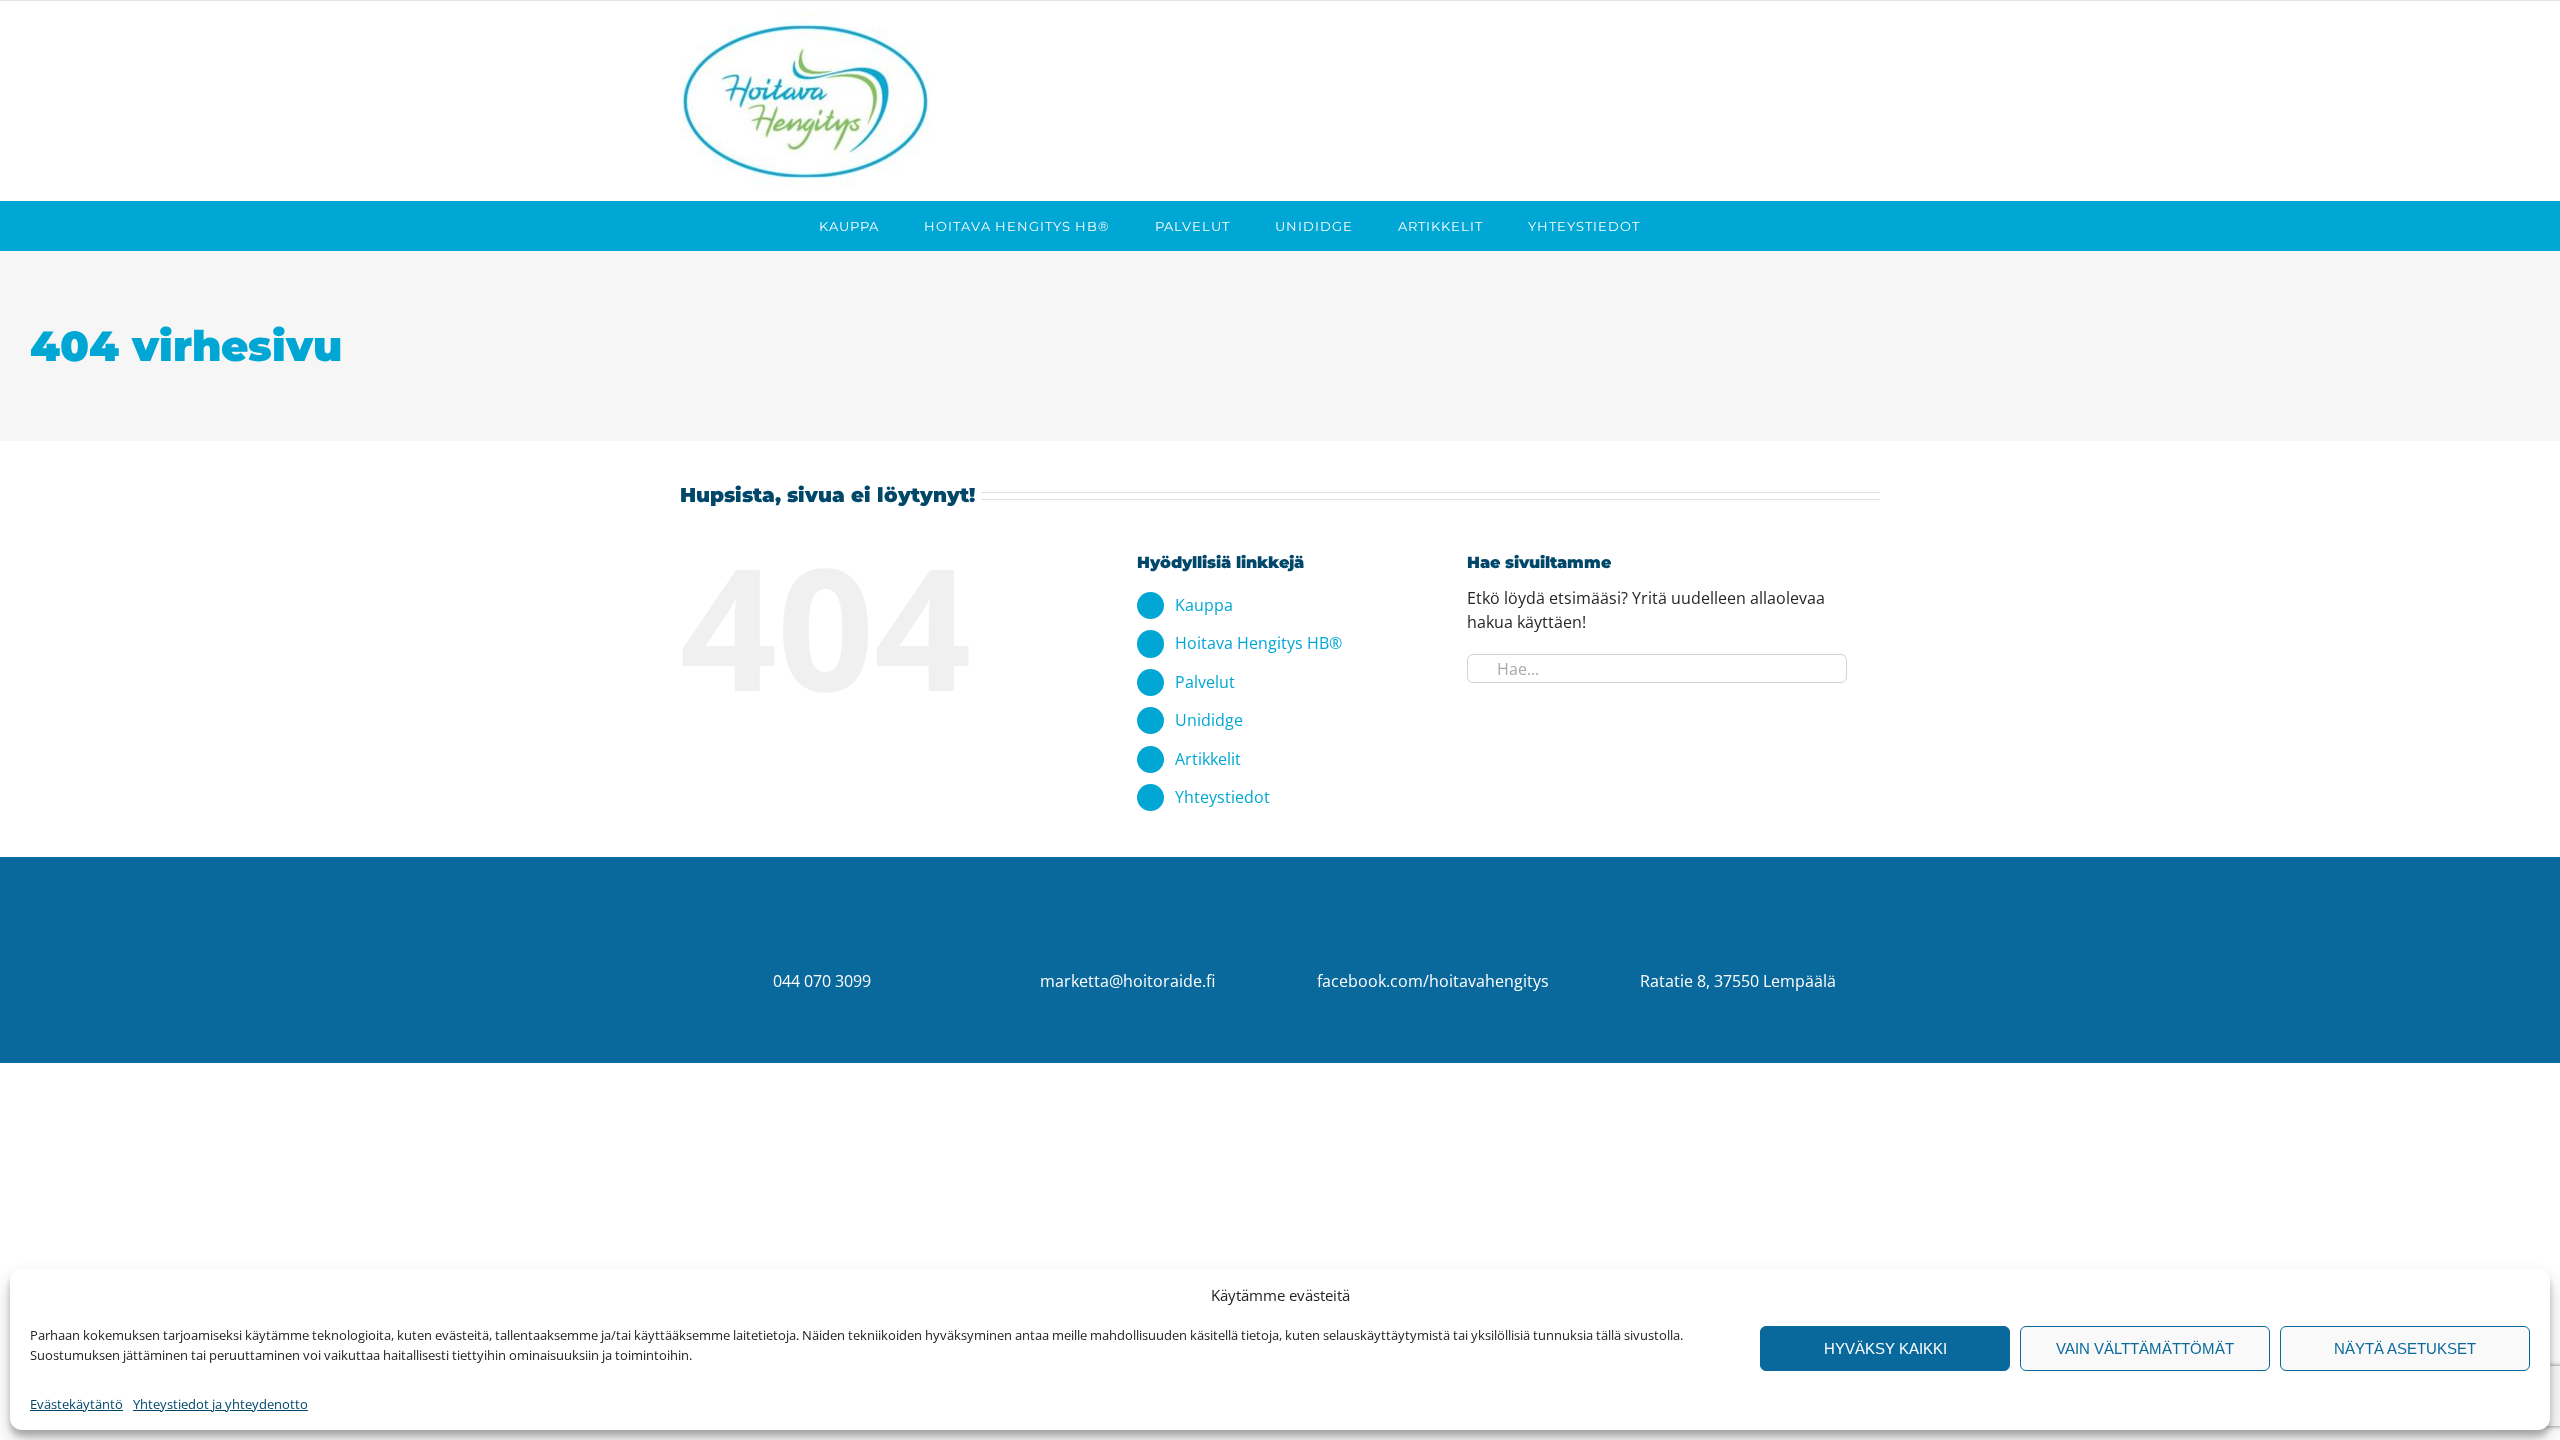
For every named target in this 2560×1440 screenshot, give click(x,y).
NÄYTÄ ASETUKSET (2405, 1348)
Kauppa (1204, 605)
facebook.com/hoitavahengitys (1433, 981)
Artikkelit (1208, 759)
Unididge (1209, 720)
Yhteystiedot (1222, 797)
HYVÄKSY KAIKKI (1885, 1348)
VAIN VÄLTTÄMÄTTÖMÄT (2145, 1348)
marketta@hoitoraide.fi (1127, 981)
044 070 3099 (822, 981)
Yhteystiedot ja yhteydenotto (220, 1404)
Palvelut (1205, 682)
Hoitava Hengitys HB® (1258, 643)
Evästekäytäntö (76, 1404)
